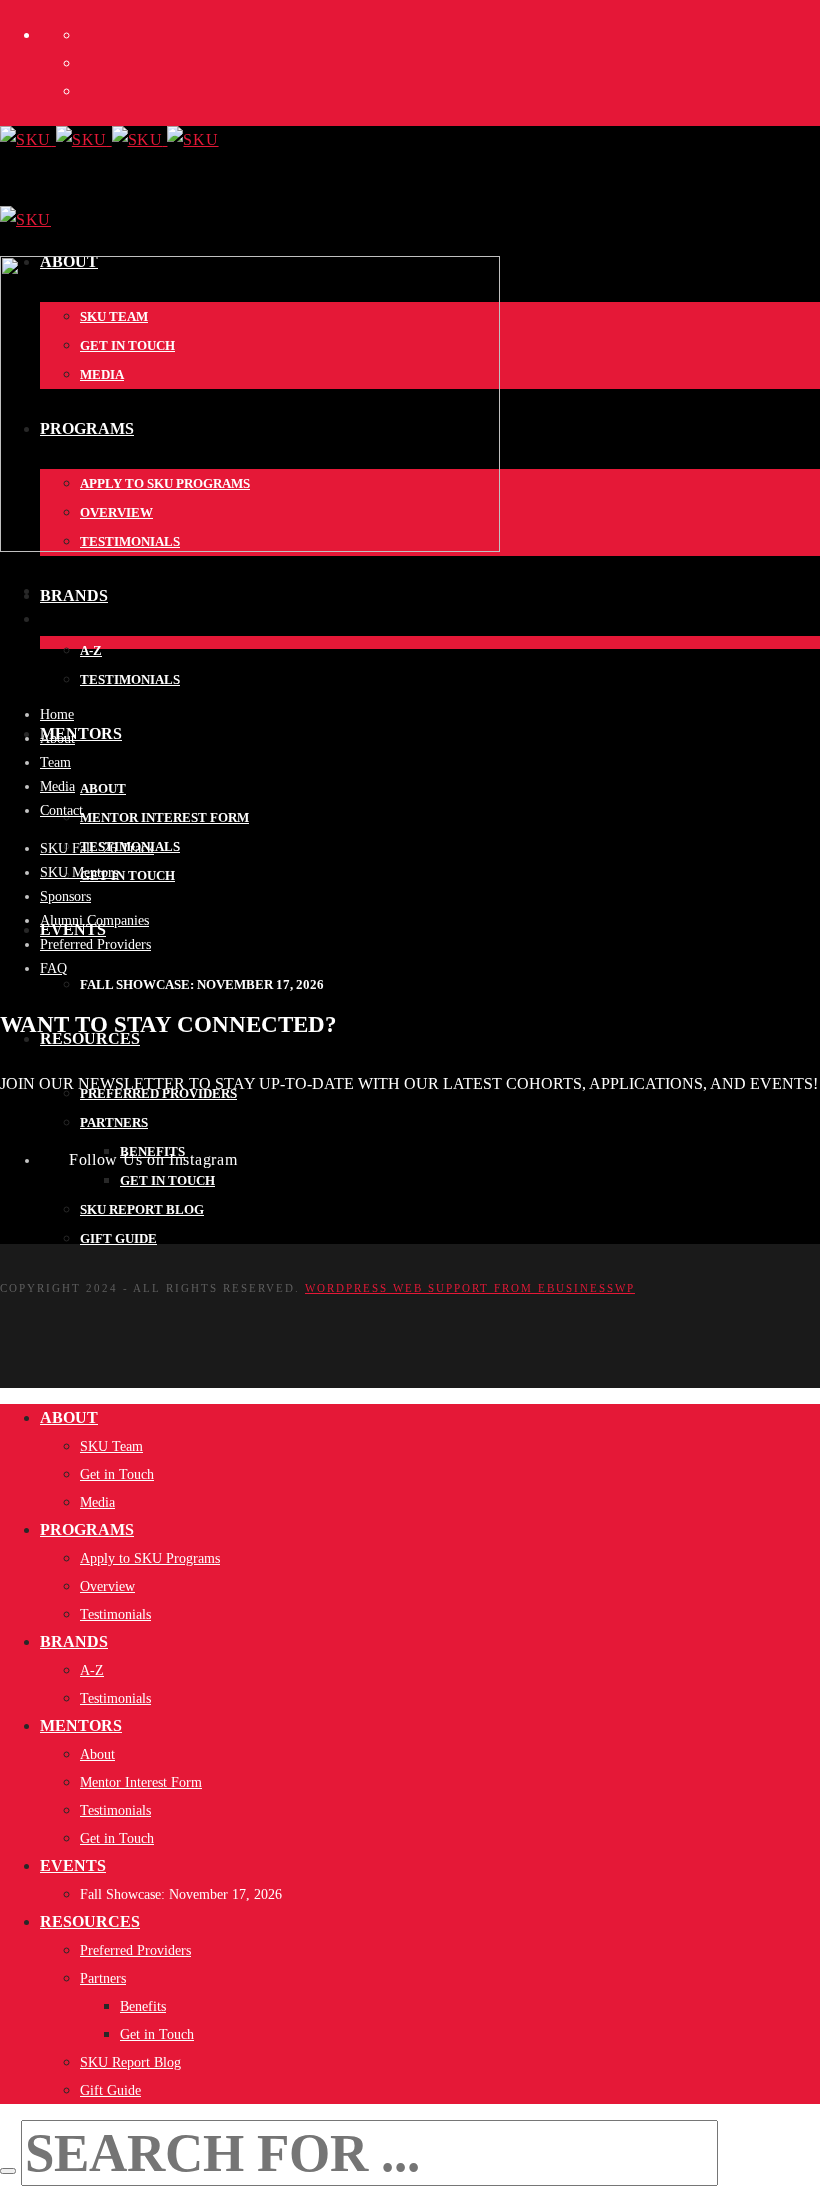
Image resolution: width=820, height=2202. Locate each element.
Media (57, 786)
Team (55, 762)
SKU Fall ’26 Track (97, 848)
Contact (61, 810)
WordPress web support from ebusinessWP (470, 1288)
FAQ (53, 968)
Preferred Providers (95, 944)
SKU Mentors (79, 872)
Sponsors (65, 896)
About (57, 738)
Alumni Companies (94, 920)
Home (57, 714)
